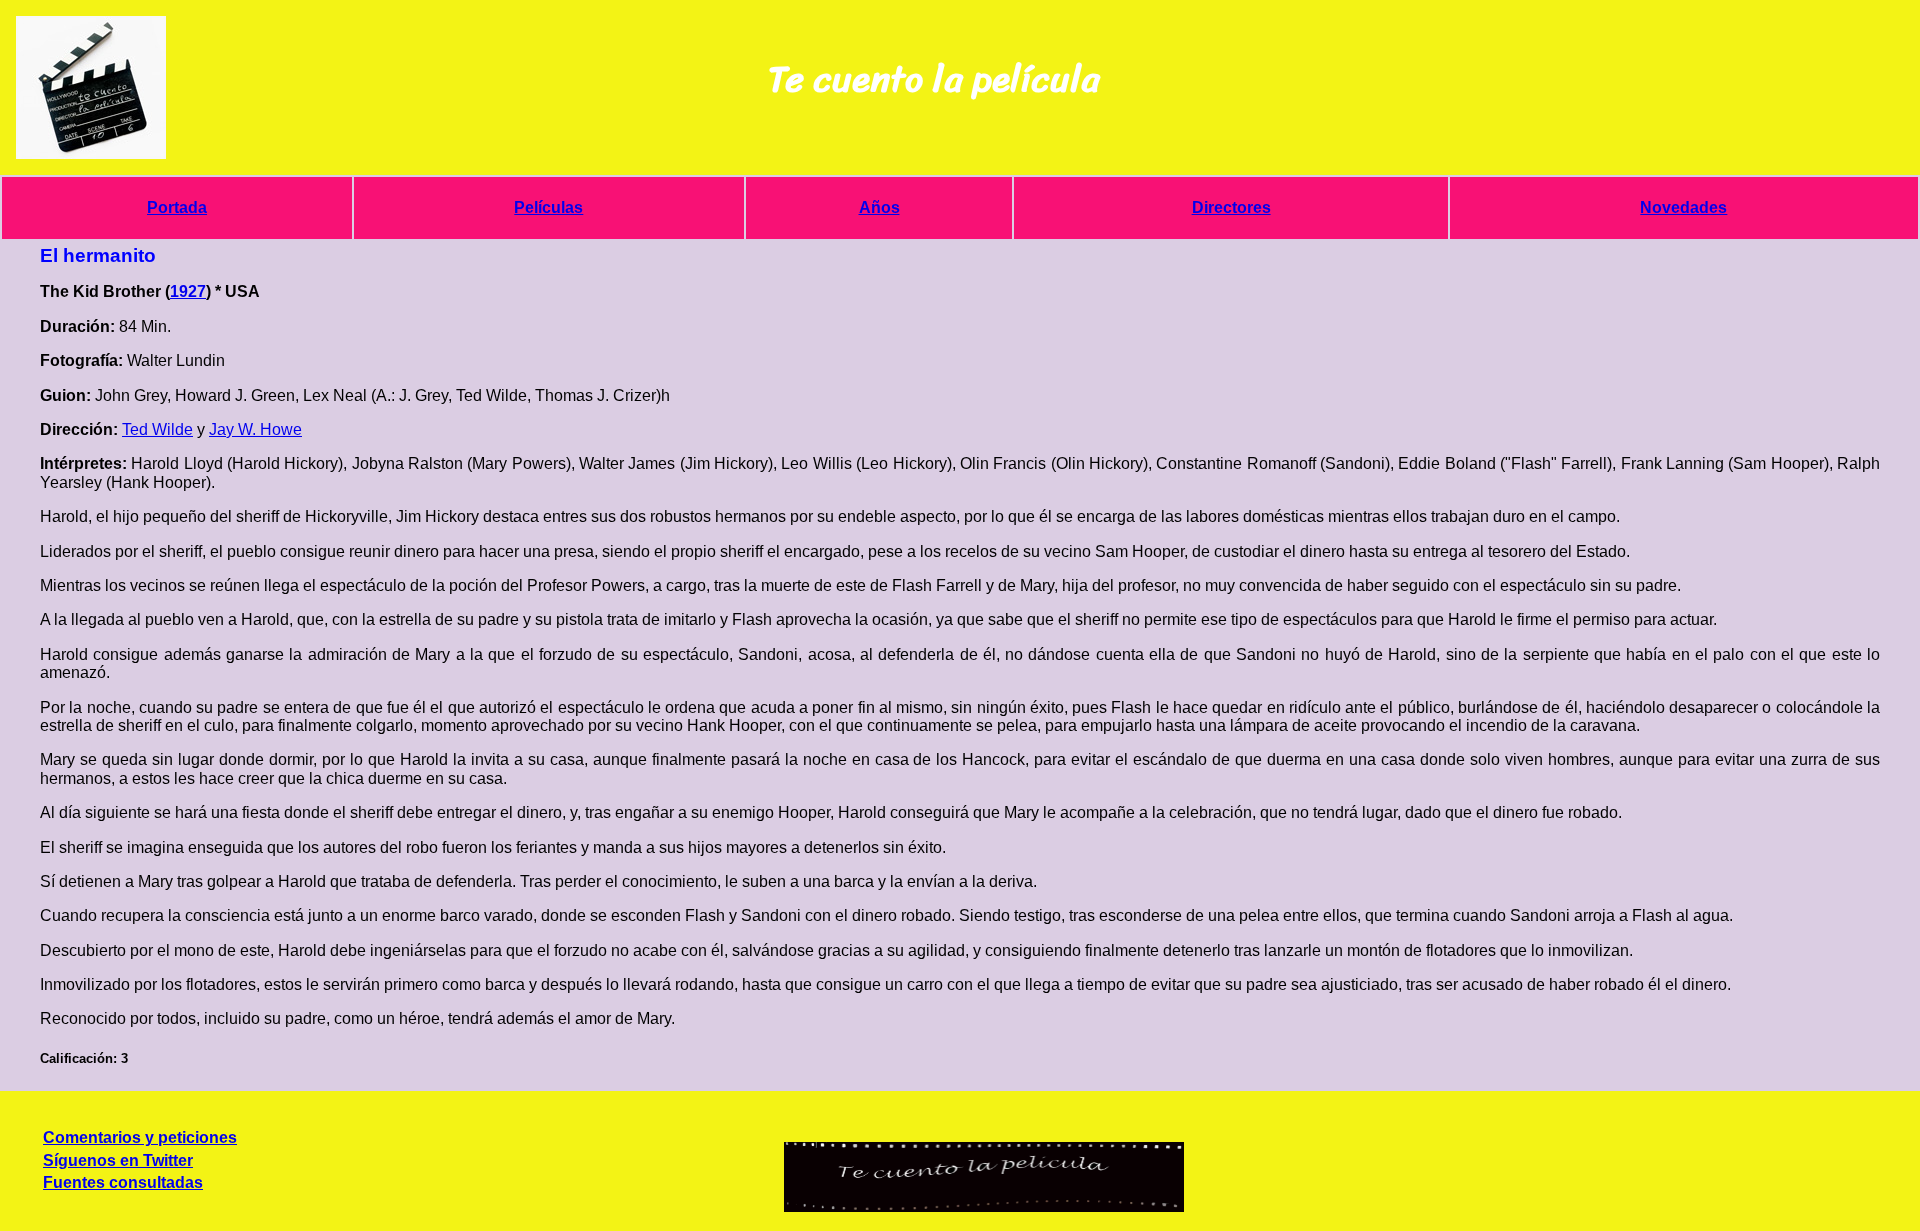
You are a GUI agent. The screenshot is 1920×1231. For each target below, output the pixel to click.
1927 (188, 291)
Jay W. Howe (255, 429)
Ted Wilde (157, 429)
